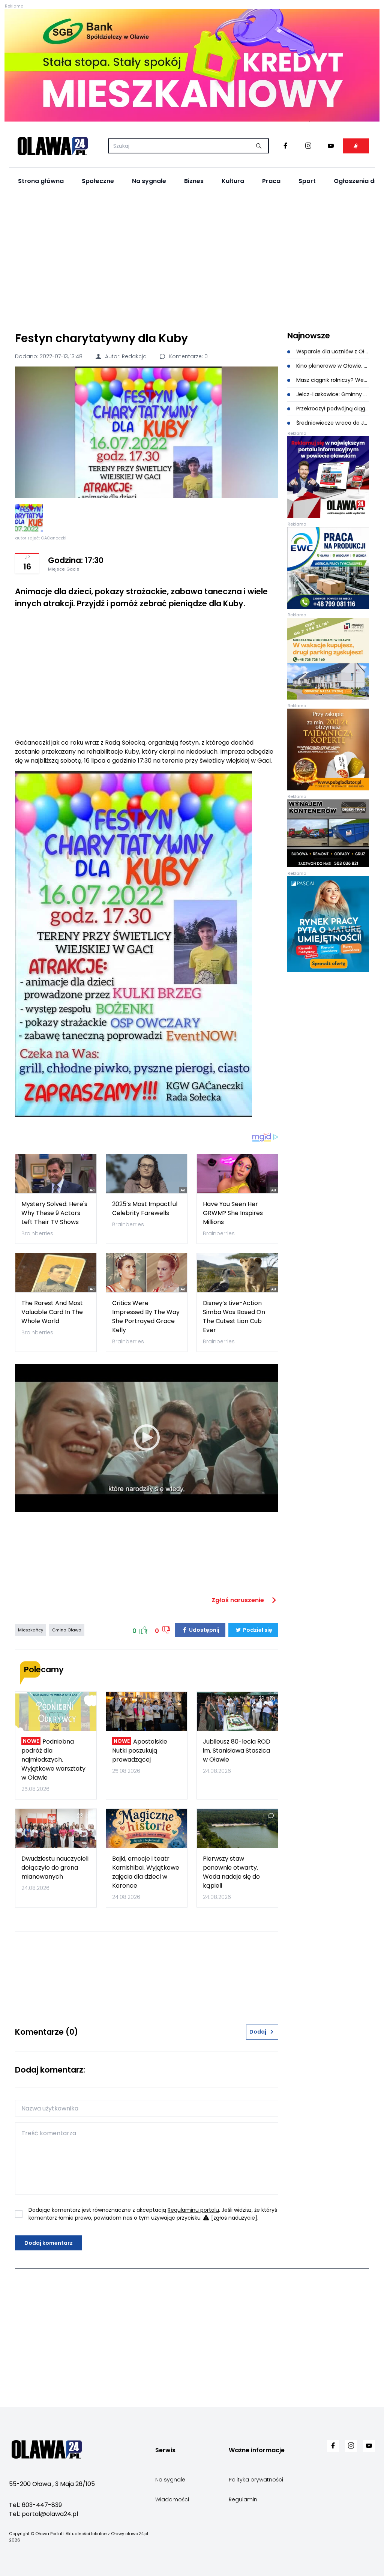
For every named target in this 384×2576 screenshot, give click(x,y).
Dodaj (258, 2032)
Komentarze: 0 (188, 356)
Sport (307, 181)
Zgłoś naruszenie (238, 1600)
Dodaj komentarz (49, 2243)
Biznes (194, 181)
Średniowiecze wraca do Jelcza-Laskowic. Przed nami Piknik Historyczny (332, 423)
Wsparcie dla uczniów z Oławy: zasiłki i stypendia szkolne (332, 351)
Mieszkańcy (31, 1630)
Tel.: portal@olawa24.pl (43, 2514)
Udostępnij (204, 1630)
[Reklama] (192, 65)
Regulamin (243, 2499)
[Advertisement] (192, 259)
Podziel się (257, 1630)
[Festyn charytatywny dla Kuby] (147, 432)
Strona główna (41, 181)
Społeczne (98, 181)
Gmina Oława (67, 1630)
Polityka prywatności (256, 2480)
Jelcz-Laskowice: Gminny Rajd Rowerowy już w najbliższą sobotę (332, 394)
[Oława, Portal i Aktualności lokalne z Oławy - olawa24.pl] (52, 146)
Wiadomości (172, 2499)
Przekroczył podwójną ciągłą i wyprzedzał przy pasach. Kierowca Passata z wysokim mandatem (332, 409)
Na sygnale (149, 181)
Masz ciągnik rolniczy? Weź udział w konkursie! (332, 380)
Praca (271, 181)
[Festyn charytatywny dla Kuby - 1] (29, 518)
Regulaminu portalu (193, 2210)
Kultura (233, 181)
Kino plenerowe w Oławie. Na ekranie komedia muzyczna (332, 366)
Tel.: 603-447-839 (35, 2505)
